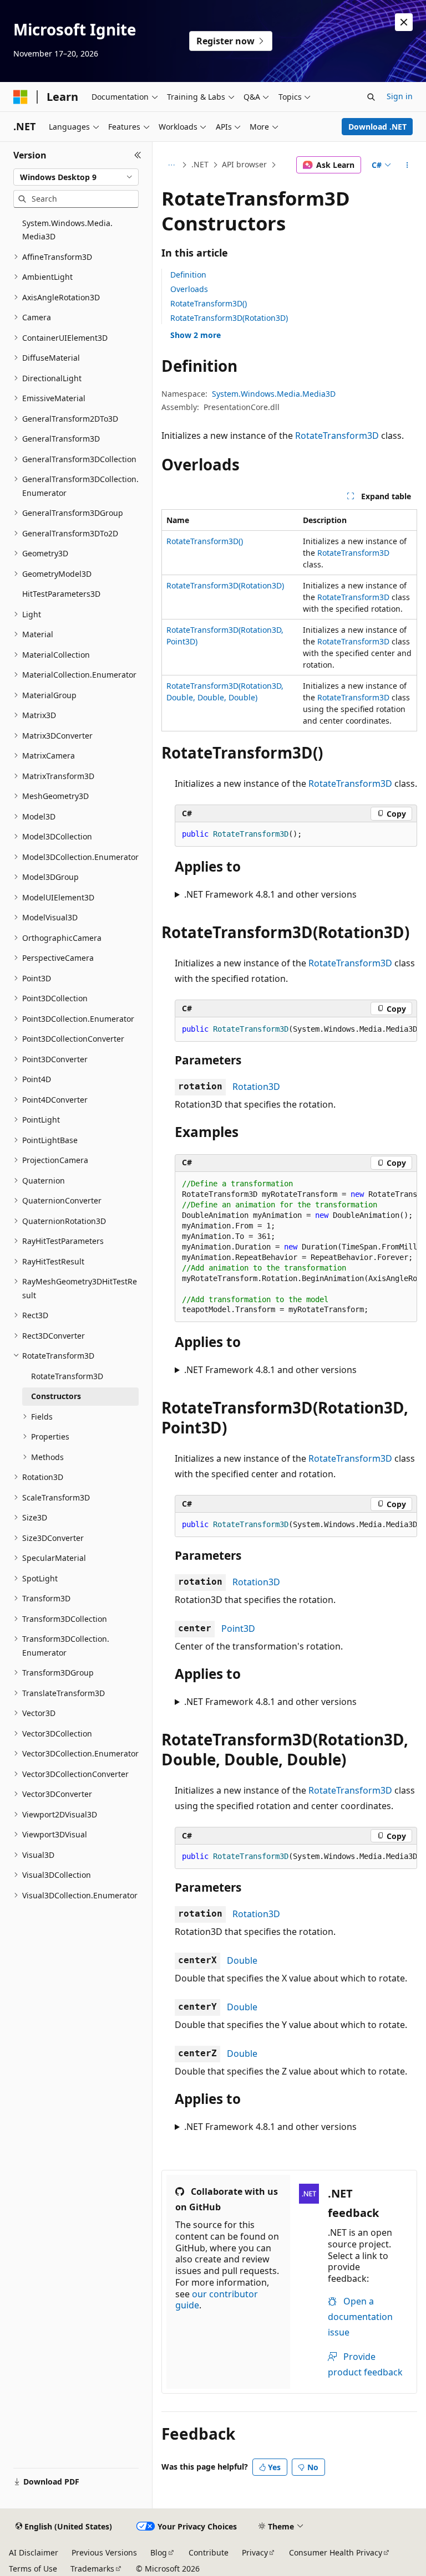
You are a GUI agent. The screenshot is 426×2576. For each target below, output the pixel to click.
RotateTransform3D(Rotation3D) (229, 318)
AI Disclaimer (34, 2552)
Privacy (255, 2552)
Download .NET (377, 127)
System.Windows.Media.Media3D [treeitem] (67, 230)
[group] (296, 1030)
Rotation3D (256, 1087)
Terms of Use (33, 2569)
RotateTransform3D (337, 436)
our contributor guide (217, 2300)
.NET (200, 164)
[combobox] (76, 177)
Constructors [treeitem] (56, 1396)
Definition (188, 275)
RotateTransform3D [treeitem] (67, 1376)
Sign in (400, 96)
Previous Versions (104, 2552)
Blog (159, 2552)
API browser (244, 164)
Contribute (209, 2552)
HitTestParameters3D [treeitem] (61, 594)
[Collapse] (138, 155)
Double (242, 1960)
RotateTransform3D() (209, 303)
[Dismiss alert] (404, 22)
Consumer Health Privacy (336, 2552)
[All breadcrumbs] (171, 165)
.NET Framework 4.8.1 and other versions (270, 894)
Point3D (238, 1628)
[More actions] (407, 165)
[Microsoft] (21, 97)
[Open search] (371, 97)
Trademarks (92, 2569)
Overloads (189, 289)
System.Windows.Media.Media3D (274, 394)
